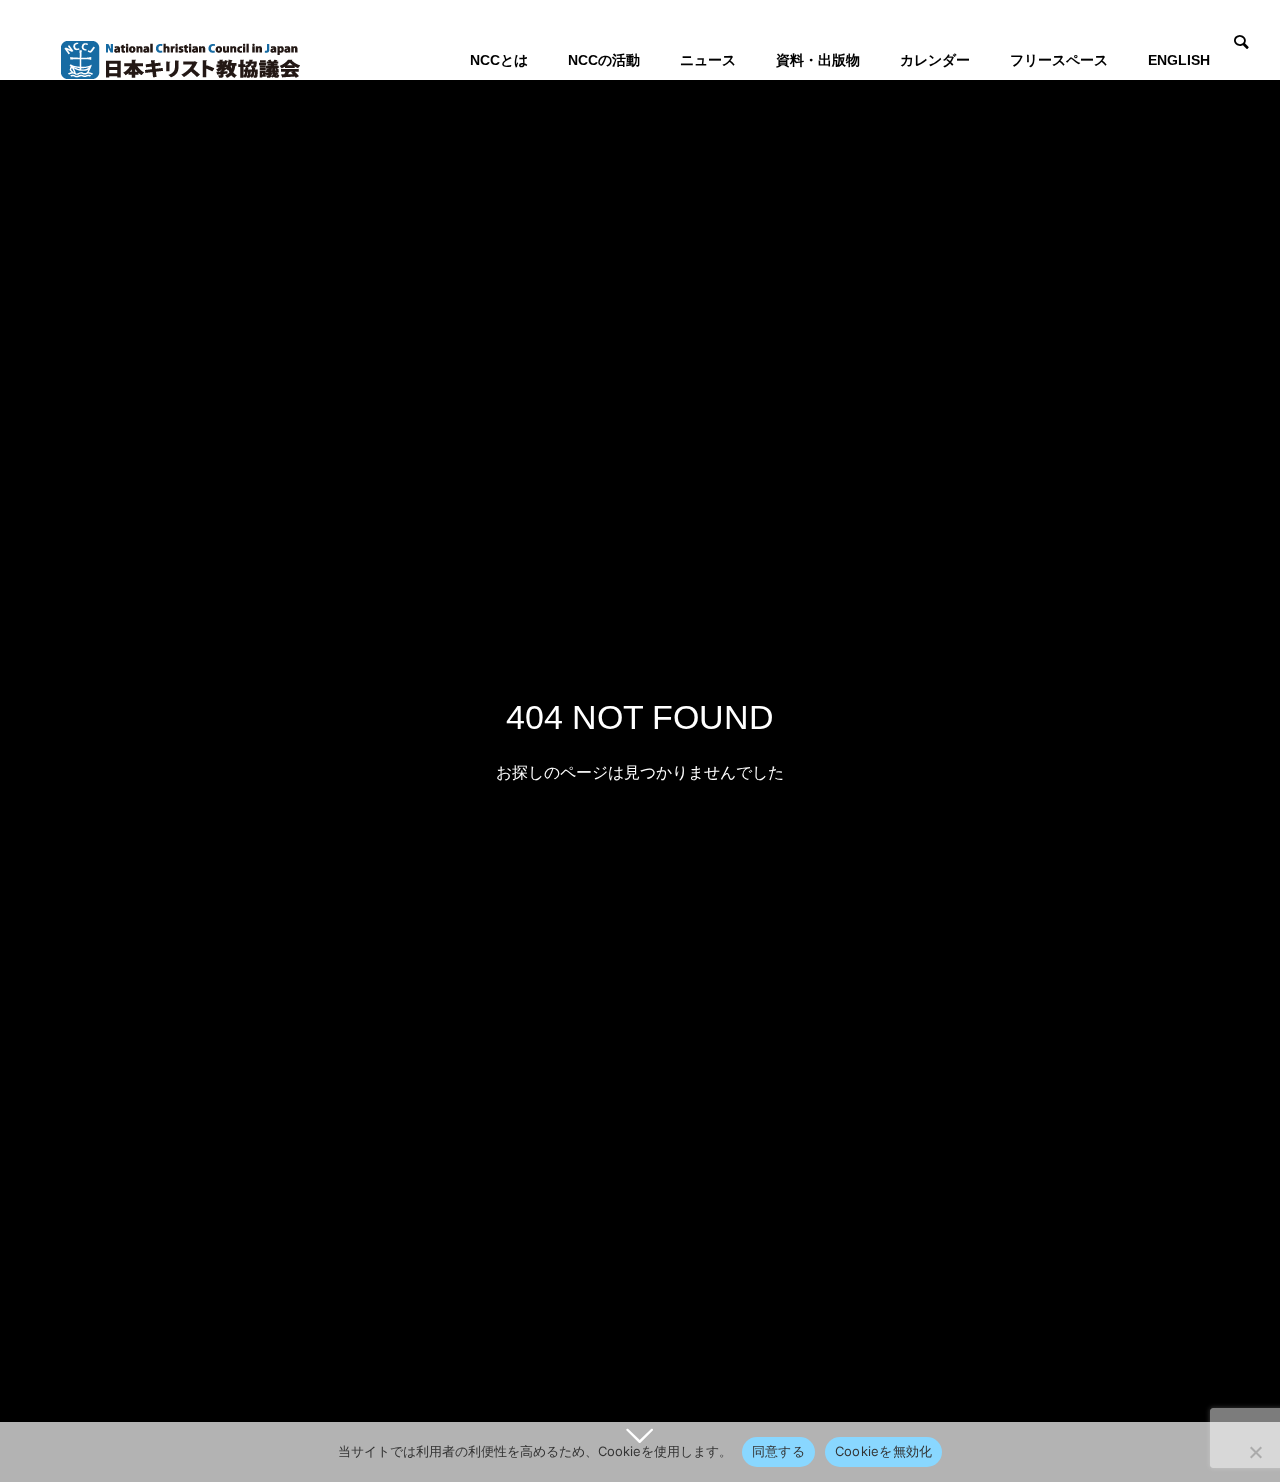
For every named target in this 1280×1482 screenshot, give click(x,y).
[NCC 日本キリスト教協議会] (180, 60)
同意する (778, 1451)
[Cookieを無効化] (1255, 1452)
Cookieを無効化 (884, 1451)
